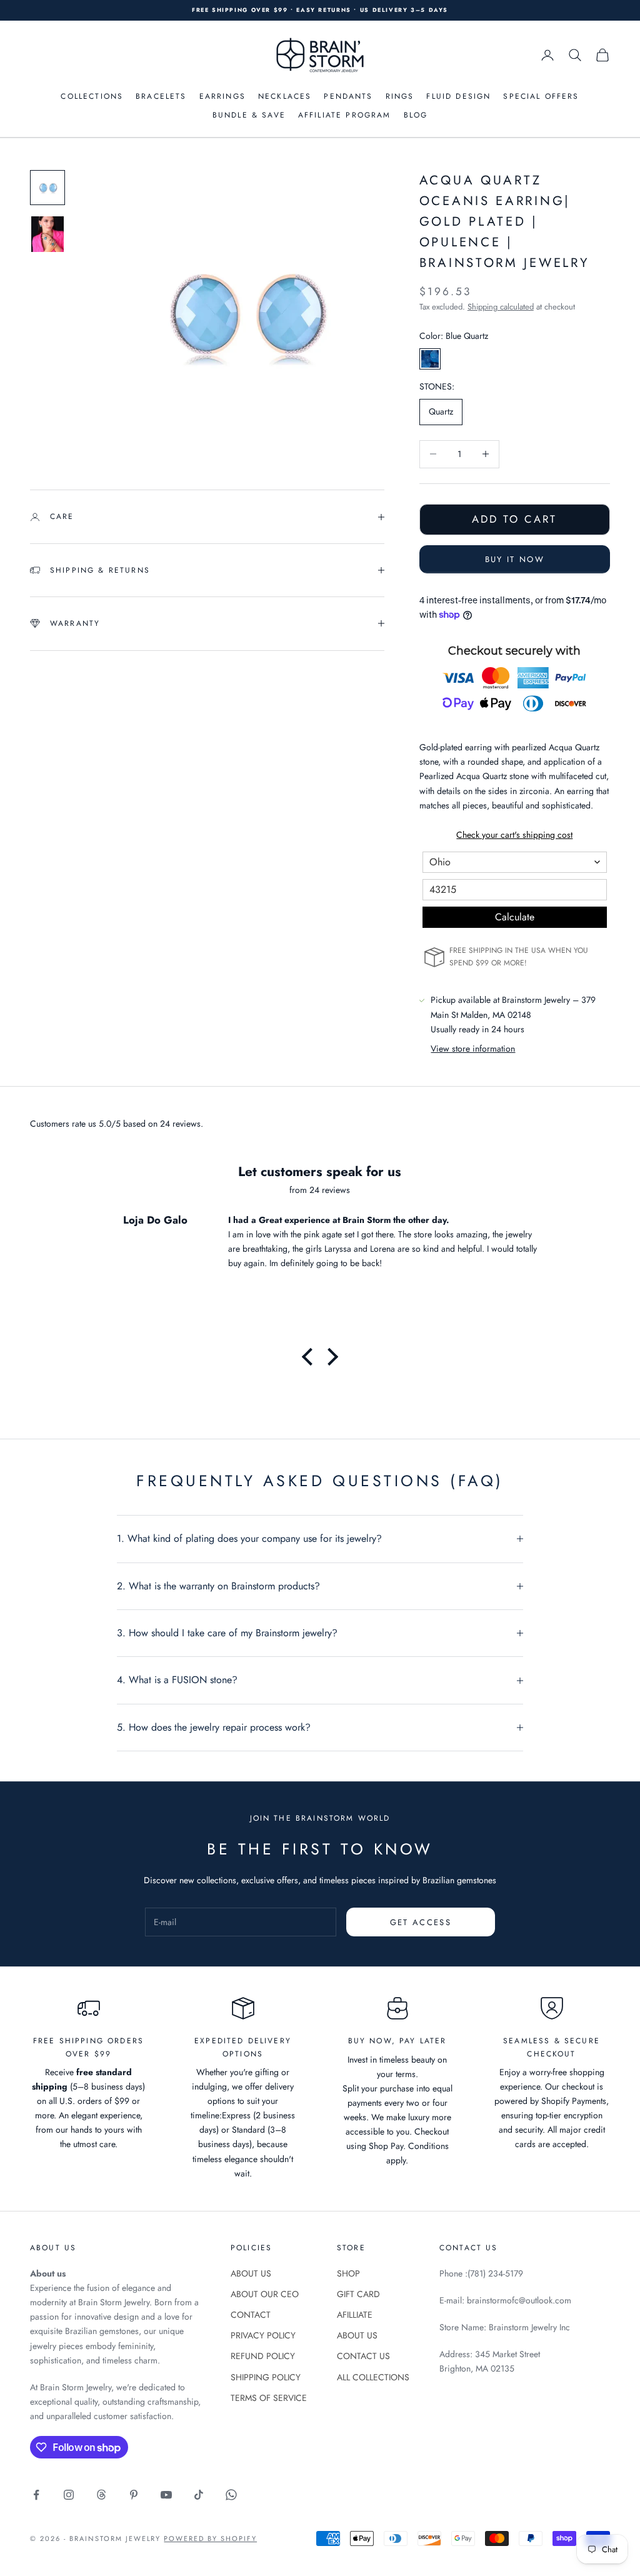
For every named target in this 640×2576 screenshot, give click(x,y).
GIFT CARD (358, 2294)
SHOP (348, 2273)
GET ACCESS (421, 1922)
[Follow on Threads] (101, 2495)
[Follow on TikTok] (199, 2495)
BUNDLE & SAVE (249, 115)
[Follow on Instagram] (69, 2495)
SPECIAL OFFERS (541, 96)
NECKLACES (285, 96)
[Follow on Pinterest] (134, 2495)
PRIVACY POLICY (263, 2335)
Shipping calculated (501, 307)
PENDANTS (348, 96)
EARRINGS (222, 96)
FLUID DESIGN (458, 96)
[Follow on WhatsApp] (231, 2495)
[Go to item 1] (47, 188)
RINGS (400, 96)
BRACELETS (161, 96)
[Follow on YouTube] (166, 2495)
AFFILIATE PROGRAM (345, 115)
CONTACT (251, 2315)
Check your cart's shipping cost (514, 835)
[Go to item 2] (47, 234)
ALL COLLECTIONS (373, 2377)
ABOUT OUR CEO (265, 2294)
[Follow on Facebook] (36, 2495)
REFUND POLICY (263, 2356)
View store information (473, 1049)
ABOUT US (251, 2273)
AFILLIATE (355, 2315)
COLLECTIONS (92, 96)
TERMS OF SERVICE (269, 2398)
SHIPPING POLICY (266, 2377)
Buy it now (515, 559)
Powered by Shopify (210, 2538)
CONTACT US (363, 2356)
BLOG (416, 115)
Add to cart (514, 519)
